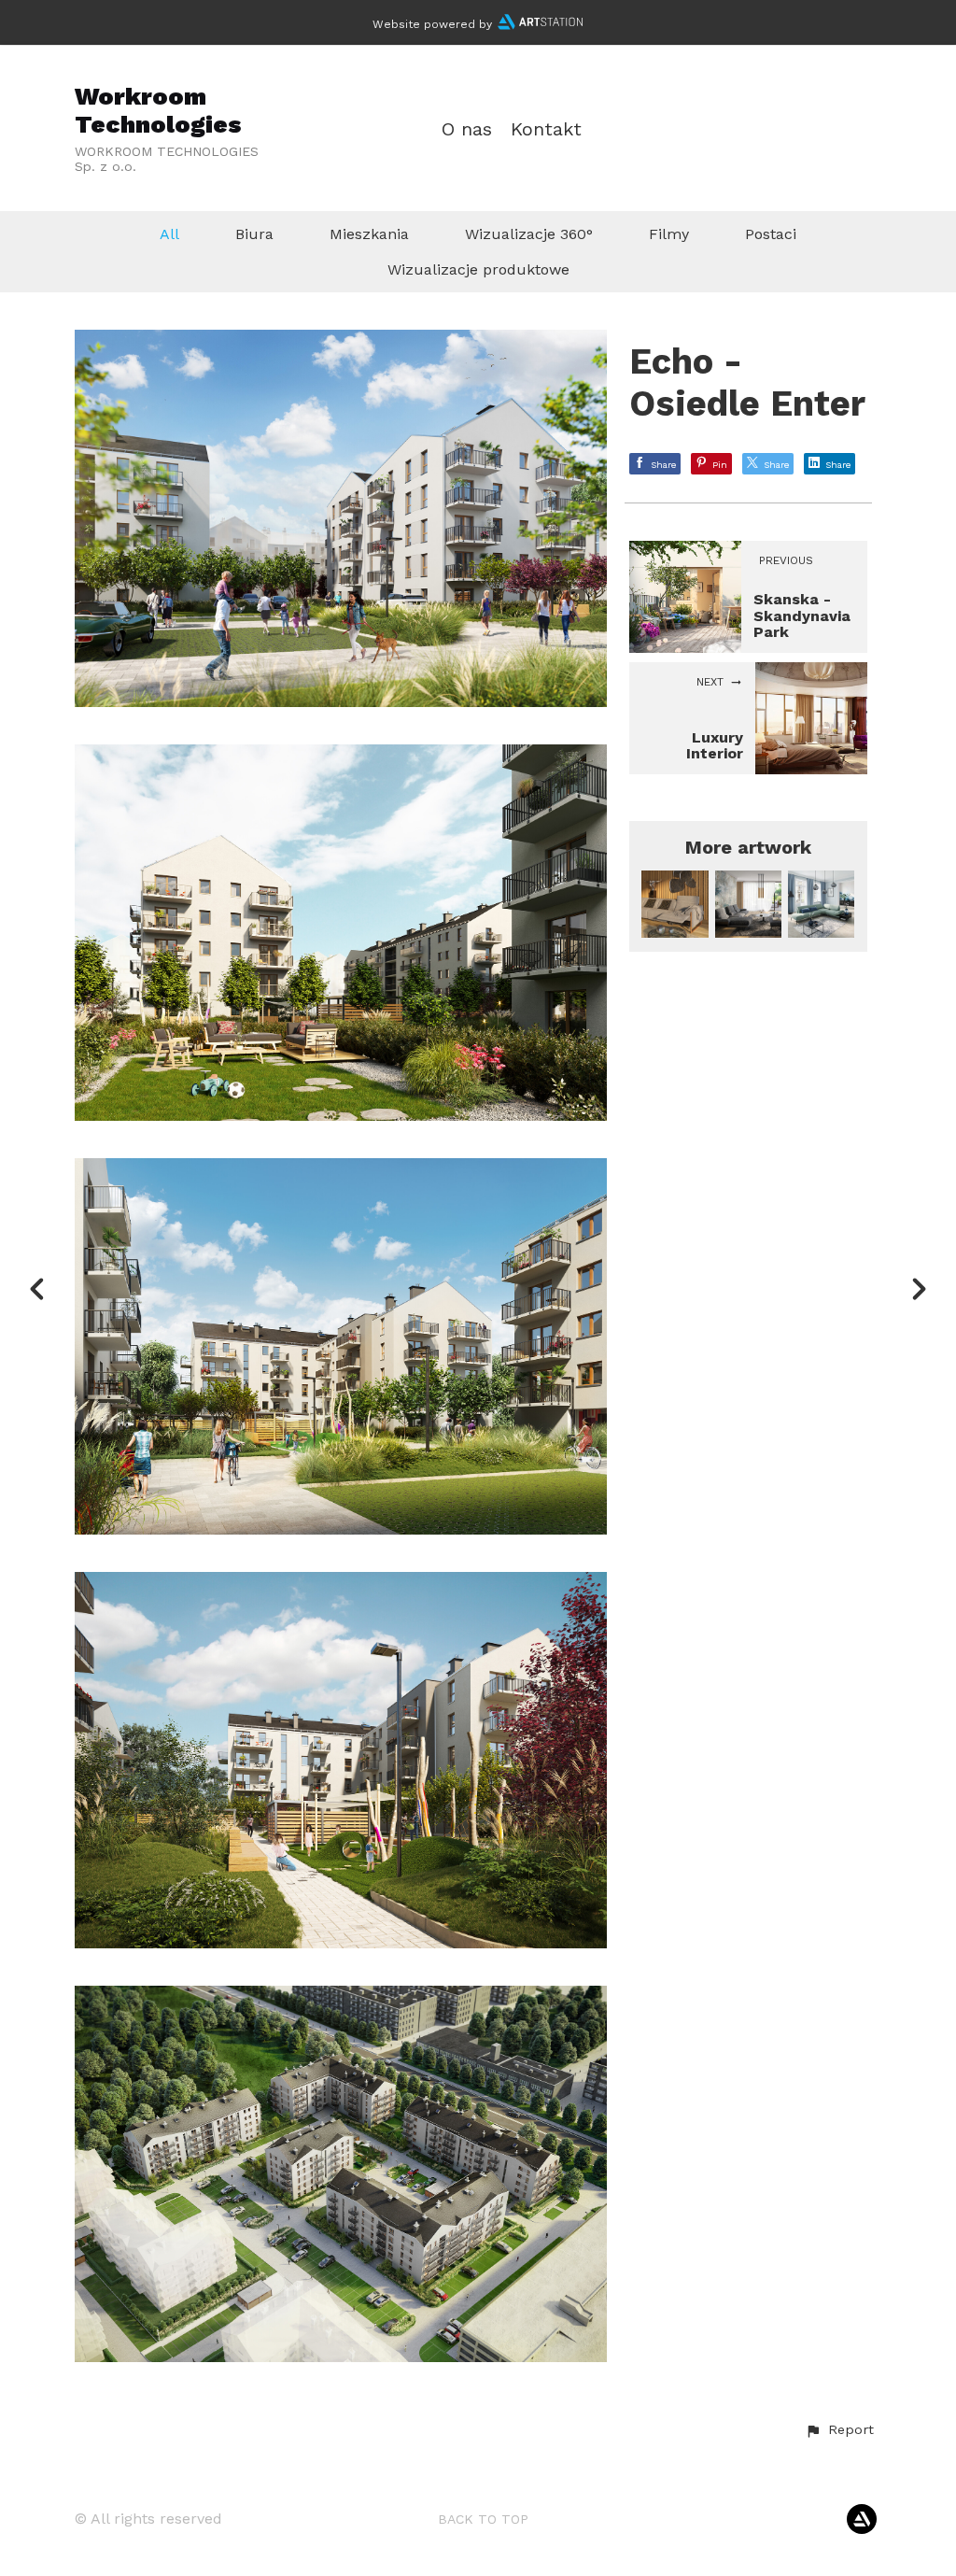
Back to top (483, 2519)
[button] (839, 2430)
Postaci (771, 234)
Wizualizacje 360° (529, 234)
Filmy (669, 234)
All (169, 234)
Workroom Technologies (158, 110)
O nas (467, 129)
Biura (254, 234)
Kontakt (546, 129)
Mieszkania (369, 234)
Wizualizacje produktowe (478, 269)
